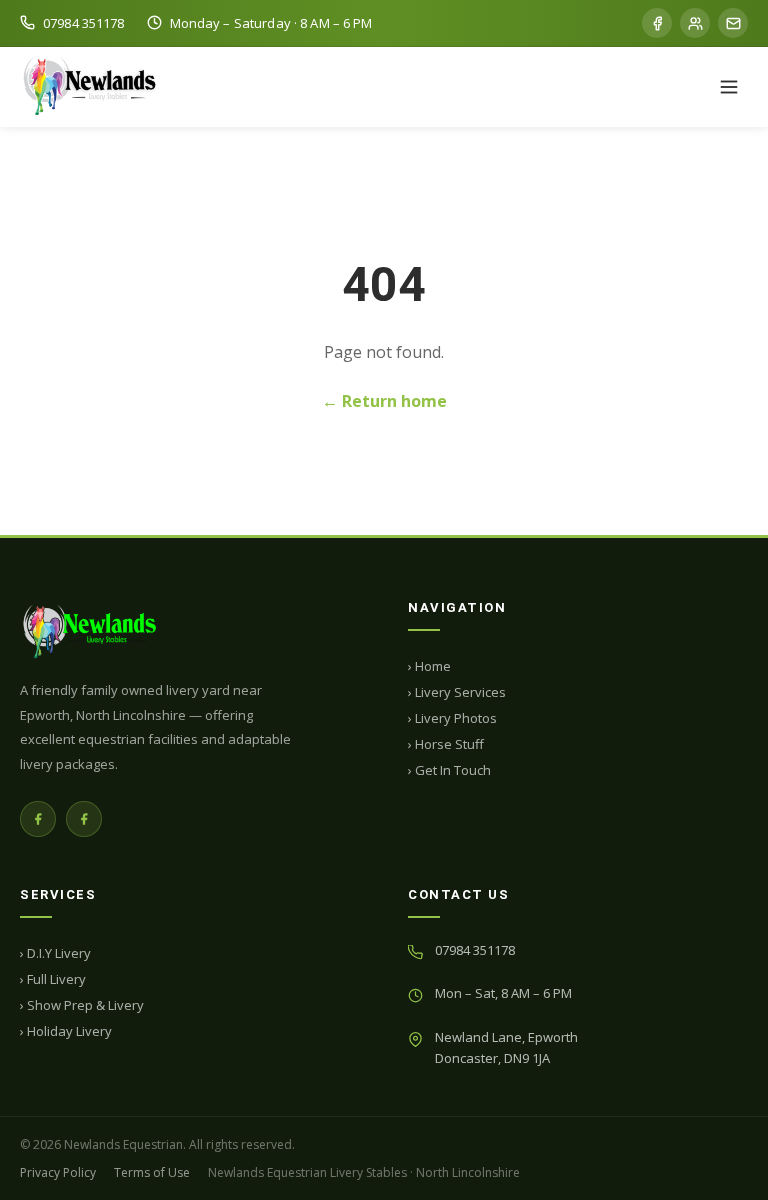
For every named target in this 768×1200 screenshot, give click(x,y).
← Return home (384, 401)
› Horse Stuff (446, 744)
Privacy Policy (58, 1172)
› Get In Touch (449, 770)
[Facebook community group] (695, 23)
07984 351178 (475, 950)
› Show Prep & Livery (82, 1005)
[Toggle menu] (729, 87)
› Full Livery (53, 979)
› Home (429, 666)
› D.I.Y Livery (55, 953)
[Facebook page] (657, 23)
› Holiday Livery (66, 1031)
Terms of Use (152, 1172)
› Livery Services (457, 692)
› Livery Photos (452, 718)
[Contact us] (733, 23)
